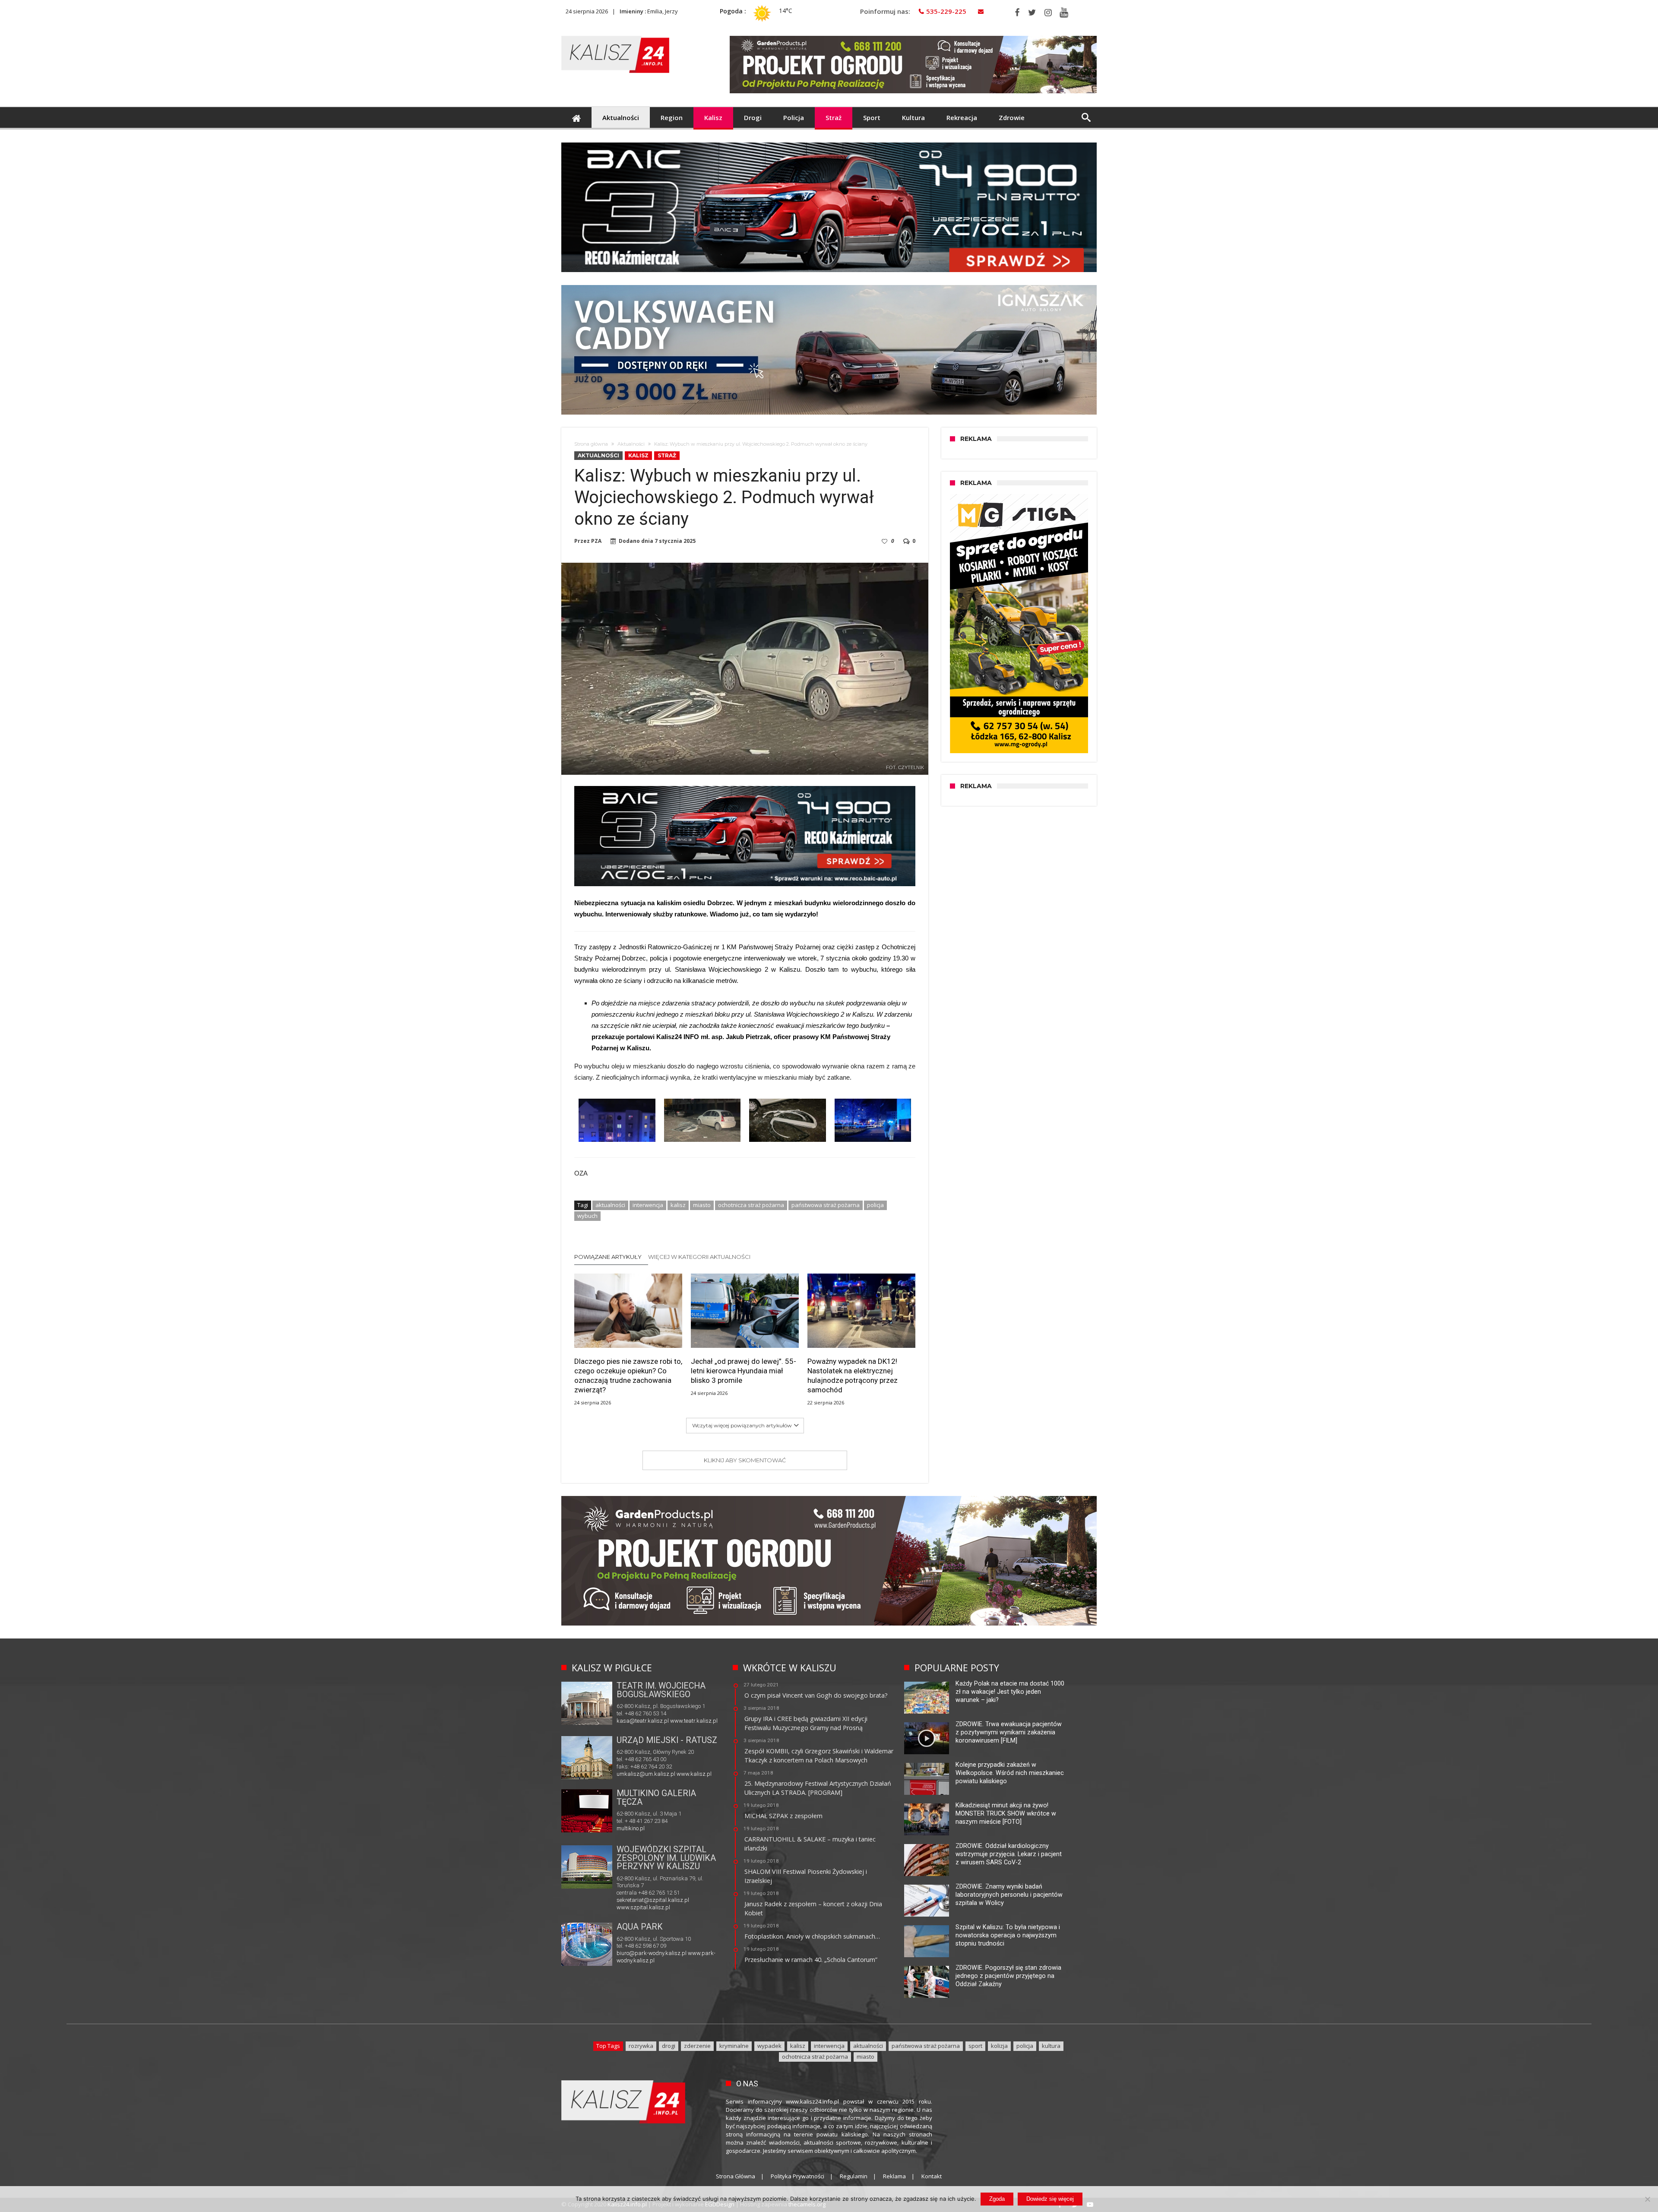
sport (975, 2046)
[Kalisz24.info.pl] (615, 36)
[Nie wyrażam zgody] (1647, 2199)
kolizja (999, 2046)
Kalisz (638, 455)
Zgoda (997, 2199)
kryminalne (734, 2046)
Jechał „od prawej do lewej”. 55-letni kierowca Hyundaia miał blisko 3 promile (744, 1371)
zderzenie (697, 2046)
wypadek (769, 2046)
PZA (596, 541)
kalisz (678, 1205)
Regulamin (854, 2176)
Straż (667, 455)
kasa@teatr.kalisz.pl (643, 1721)
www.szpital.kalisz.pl (643, 1907)
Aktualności (631, 444)
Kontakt (932, 2176)
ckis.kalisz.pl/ (683, 1827)
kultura (1051, 2046)
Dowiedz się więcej (1050, 2199)
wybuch (587, 1216)
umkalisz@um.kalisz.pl (647, 1774)
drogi (669, 2046)
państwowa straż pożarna (826, 1205)
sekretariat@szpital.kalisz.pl (653, 1900)
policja (875, 1205)
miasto (702, 1205)
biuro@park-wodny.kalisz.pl (652, 1953)
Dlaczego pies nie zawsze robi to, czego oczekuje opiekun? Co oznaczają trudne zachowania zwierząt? (628, 1375)
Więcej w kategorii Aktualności (699, 1257)
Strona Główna (736, 2176)
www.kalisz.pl (694, 1774)
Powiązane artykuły (608, 1257)
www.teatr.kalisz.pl (694, 1721)
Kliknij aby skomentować (745, 1460)
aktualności (610, 1205)
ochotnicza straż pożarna (751, 1205)
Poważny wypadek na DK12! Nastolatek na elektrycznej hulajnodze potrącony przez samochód (853, 1375)
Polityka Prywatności (797, 2176)
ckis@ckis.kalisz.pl (641, 1827)
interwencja (648, 1205)
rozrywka (641, 2046)
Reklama (894, 2176)
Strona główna (591, 444)
